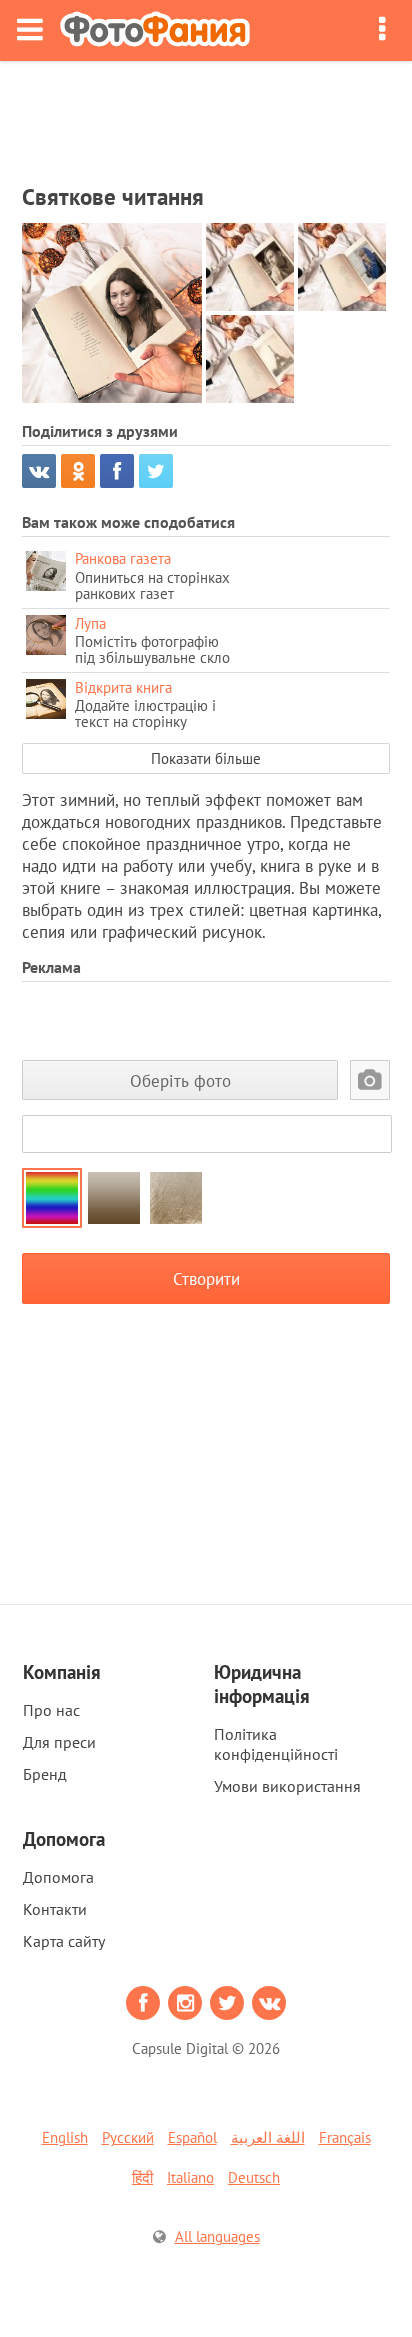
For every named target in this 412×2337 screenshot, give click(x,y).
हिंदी (142, 2177)
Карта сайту (64, 1941)
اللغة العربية (268, 2137)
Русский (128, 2137)
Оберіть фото (180, 1080)
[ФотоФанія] (155, 30)
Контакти (55, 1909)
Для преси (59, 1742)
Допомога (58, 1877)
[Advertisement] (206, 116)
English (65, 2137)
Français (345, 2137)
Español (192, 2137)
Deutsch (254, 2177)
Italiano (190, 2177)
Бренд (45, 1774)
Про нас (51, 1710)
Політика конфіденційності (276, 1744)
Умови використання (287, 1786)
